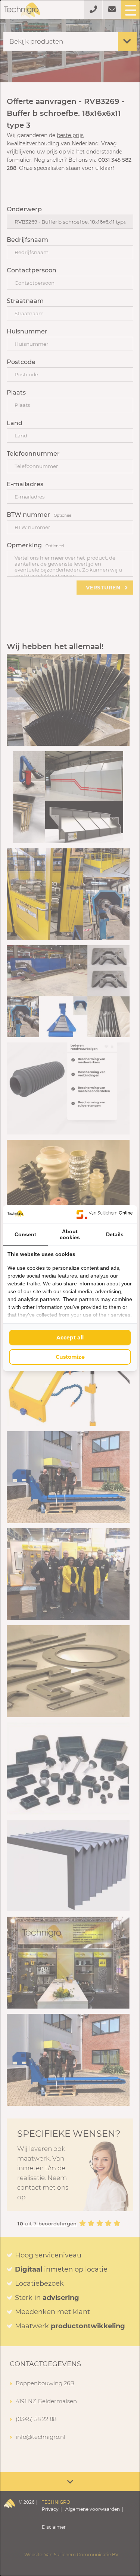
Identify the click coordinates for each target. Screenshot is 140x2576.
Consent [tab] (25, 1234)
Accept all (70, 1338)
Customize (70, 1357)
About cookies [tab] (70, 1234)
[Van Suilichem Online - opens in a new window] (105, 1214)
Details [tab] (115, 1234)
